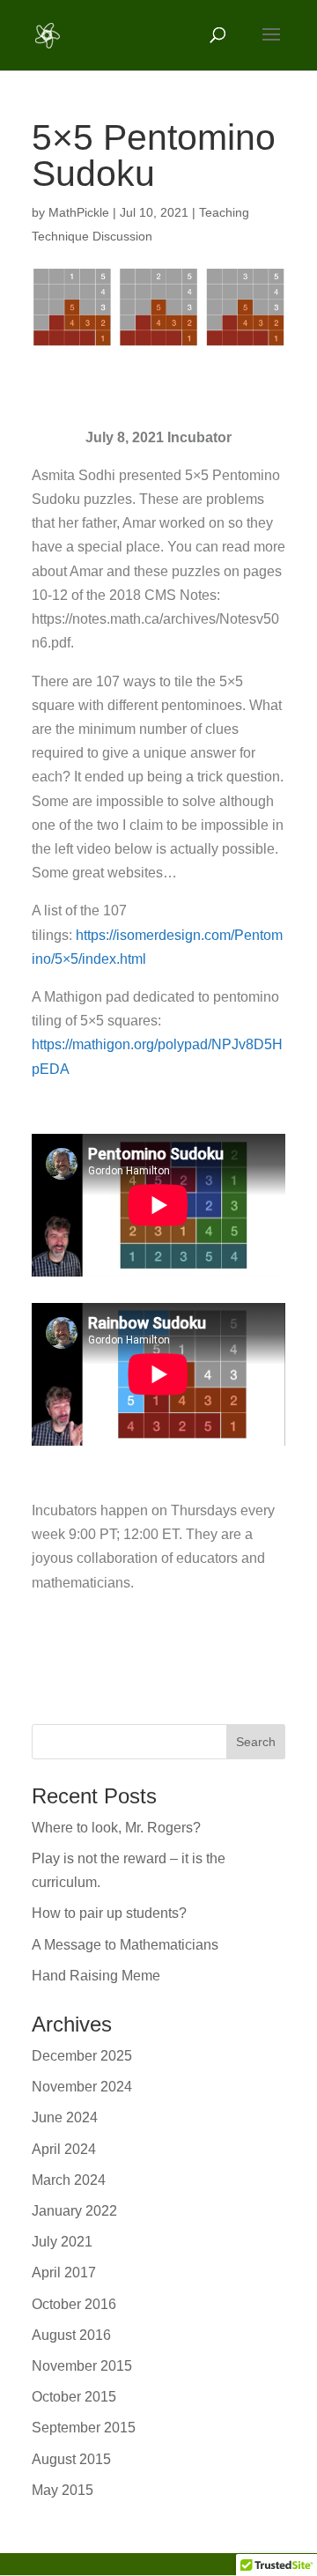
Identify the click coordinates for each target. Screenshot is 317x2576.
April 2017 (64, 2273)
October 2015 (74, 2397)
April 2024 (64, 2149)
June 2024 (65, 2117)
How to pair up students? (109, 1913)
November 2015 (82, 2366)
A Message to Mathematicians (125, 1945)
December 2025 (82, 2056)
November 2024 (82, 2087)
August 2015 (71, 2459)
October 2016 (74, 2304)
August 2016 (71, 2335)
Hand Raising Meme (96, 1976)
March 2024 (69, 2180)
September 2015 (84, 2428)
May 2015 (63, 2490)
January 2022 (74, 2211)
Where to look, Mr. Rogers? (116, 1828)
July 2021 (62, 2242)
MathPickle (79, 212)
